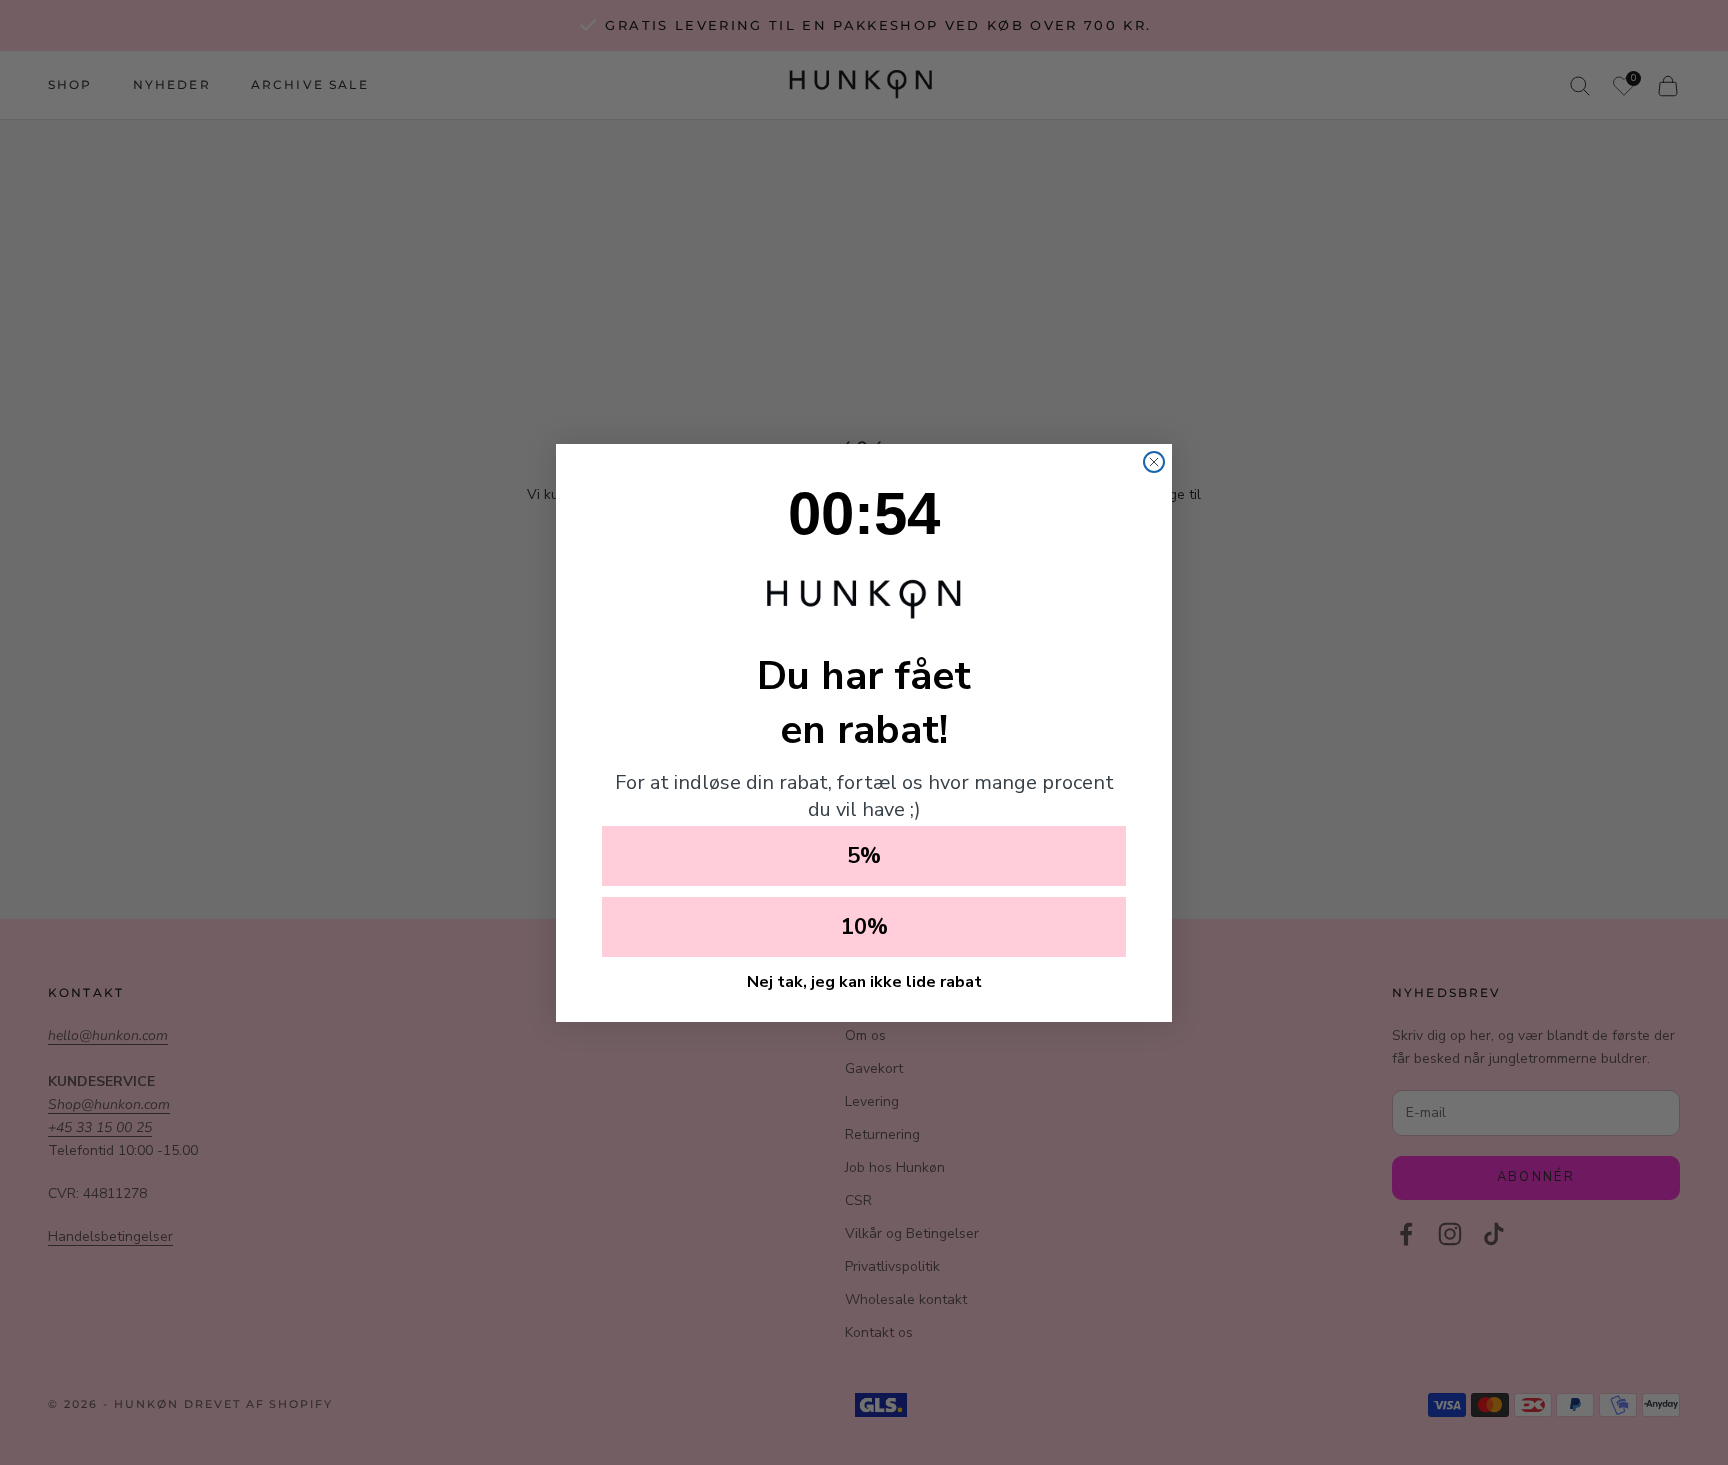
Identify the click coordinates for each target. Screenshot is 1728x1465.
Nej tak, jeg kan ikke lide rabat (864, 982)
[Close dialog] (1154, 462)
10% (864, 927)
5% (864, 856)
